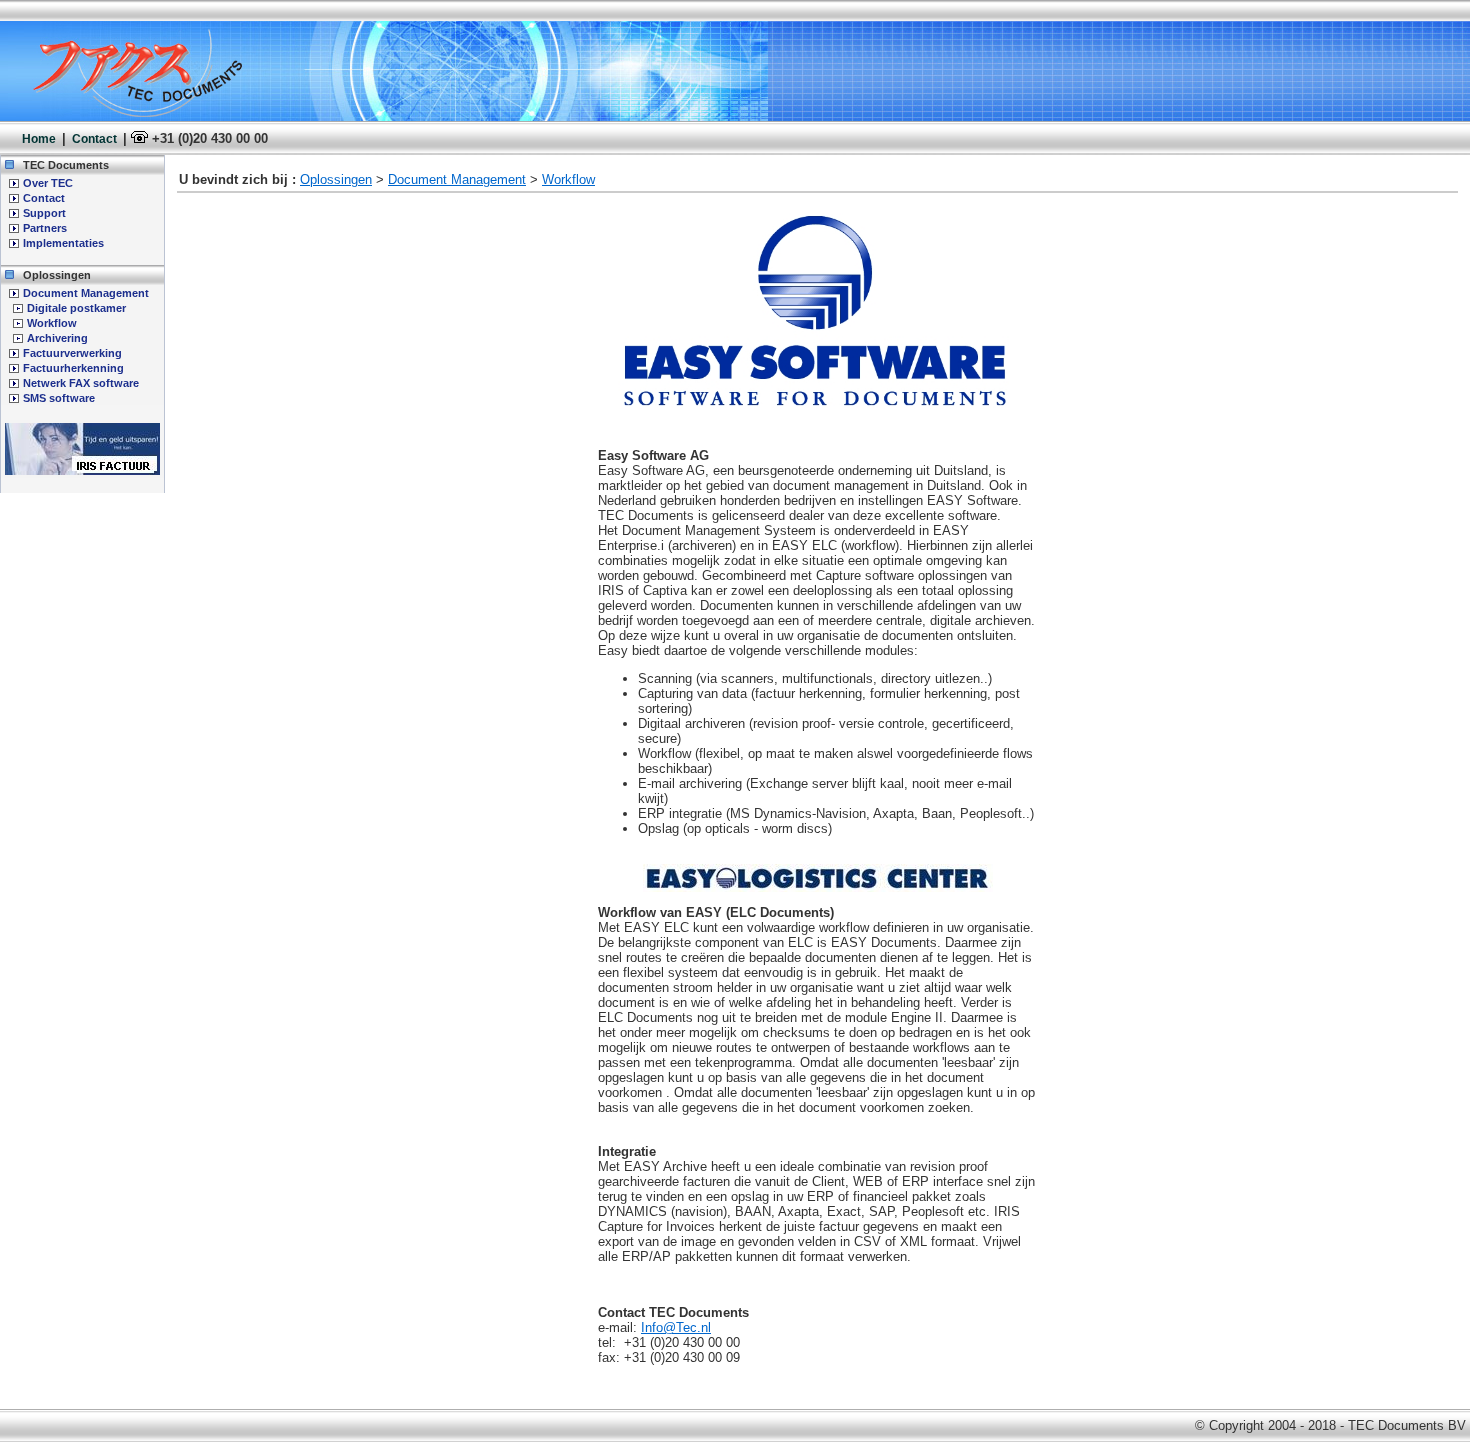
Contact (94, 139)
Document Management (86, 293)
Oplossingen (336, 179)
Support (44, 213)
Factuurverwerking (72, 353)
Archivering (57, 338)
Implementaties (63, 243)
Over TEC (48, 183)
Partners (45, 228)
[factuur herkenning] (82, 471)
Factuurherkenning (73, 368)
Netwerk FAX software (81, 383)
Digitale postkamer (76, 308)
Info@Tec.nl (676, 1327)
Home (39, 139)
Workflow (52, 323)
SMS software (59, 398)
